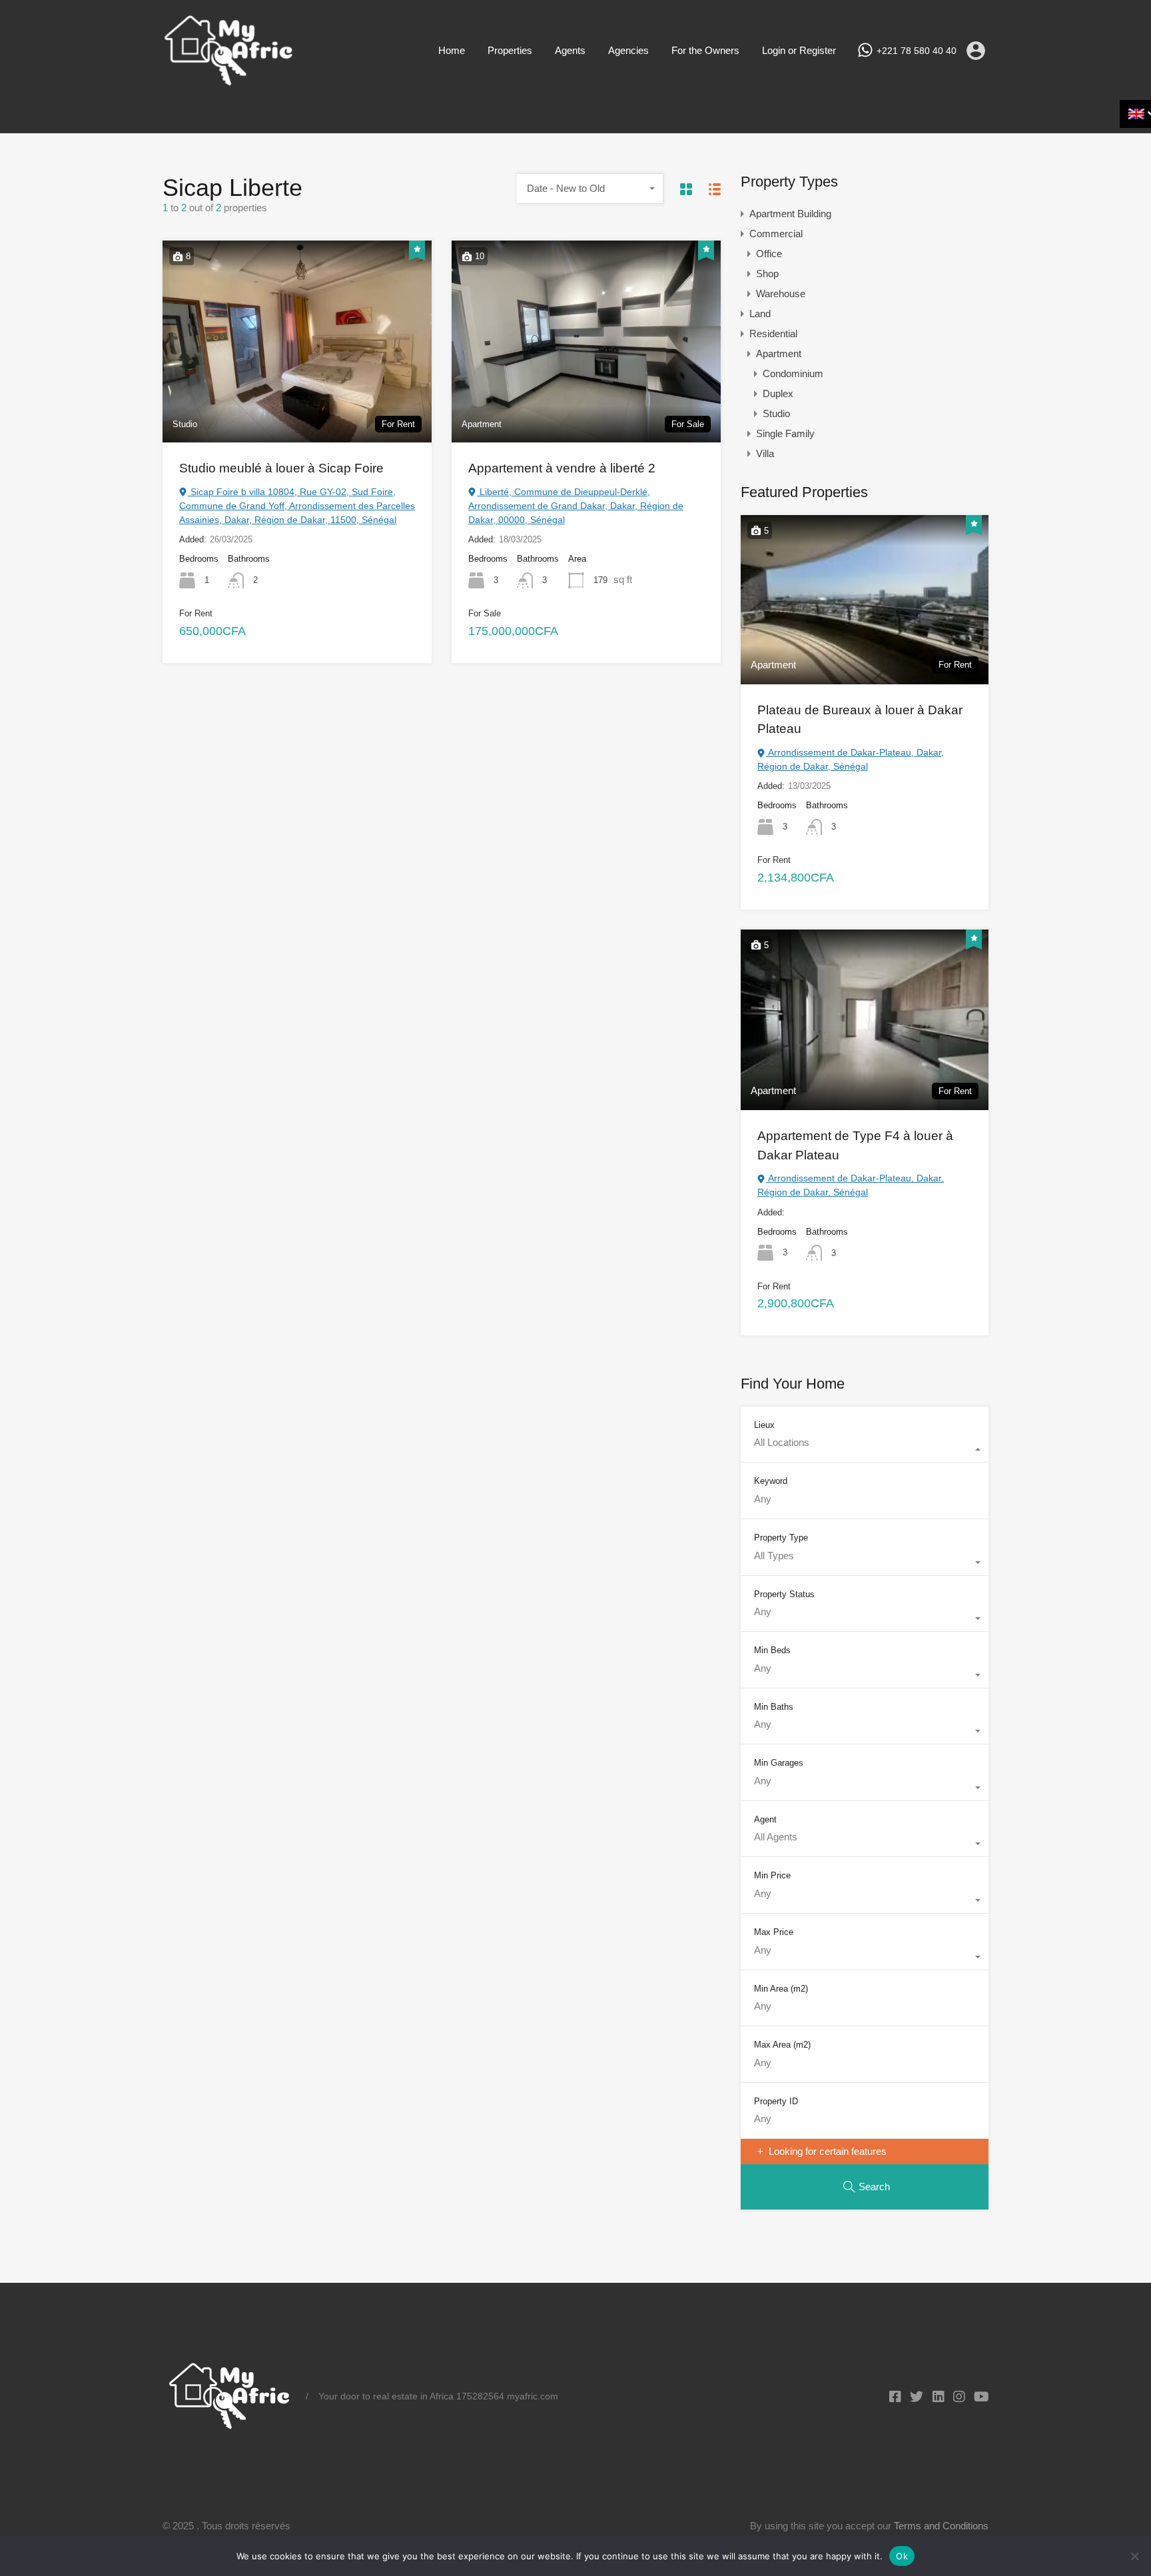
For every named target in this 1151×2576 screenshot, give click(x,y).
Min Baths (774, 1707)
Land (760, 314)
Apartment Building (790, 214)
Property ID (776, 2101)
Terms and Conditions (941, 2526)
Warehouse (781, 294)
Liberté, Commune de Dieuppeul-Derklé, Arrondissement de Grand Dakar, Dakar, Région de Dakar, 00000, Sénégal (576, 506)
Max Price (774, 1932)
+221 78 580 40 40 (917, 51)
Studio (776, 413)
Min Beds (772, 1650)
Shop (767, 274)
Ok (902, 2556)
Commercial (776, 234)
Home (452, 50)
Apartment (779, 353)
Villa (765, 453)
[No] (1134, 2557)
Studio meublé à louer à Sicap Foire (281, 468)
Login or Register (799, 50)
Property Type (781, 1538)
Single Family (785, 433)
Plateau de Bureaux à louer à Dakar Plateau (860, 720)
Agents (570, 50)
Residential (773, 333)
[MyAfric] (229, 82)
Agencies (628, 50)
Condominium (793, 373)
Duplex (778, 393)
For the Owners (705, 50)
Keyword (771, 1481)
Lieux (764, 1425)
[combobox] (590, 189)
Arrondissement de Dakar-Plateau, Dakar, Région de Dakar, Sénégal (851, 759)
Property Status (784, 1594)
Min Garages (779, 1763)
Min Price (772, 1875)
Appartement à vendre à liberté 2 (562, 468)
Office (769, 254)
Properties (510, 50)
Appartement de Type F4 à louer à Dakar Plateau (855, 1145)
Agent (765, 1819)
